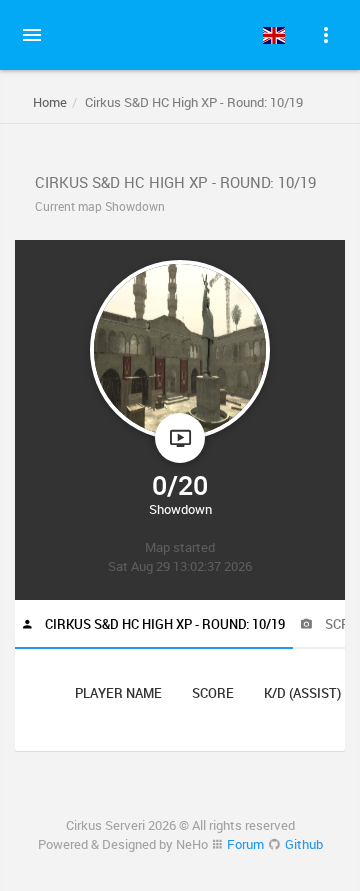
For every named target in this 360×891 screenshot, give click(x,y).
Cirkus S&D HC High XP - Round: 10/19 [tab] (163, 624)
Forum (245, 844)
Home (50, 102)
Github (304, 844)
